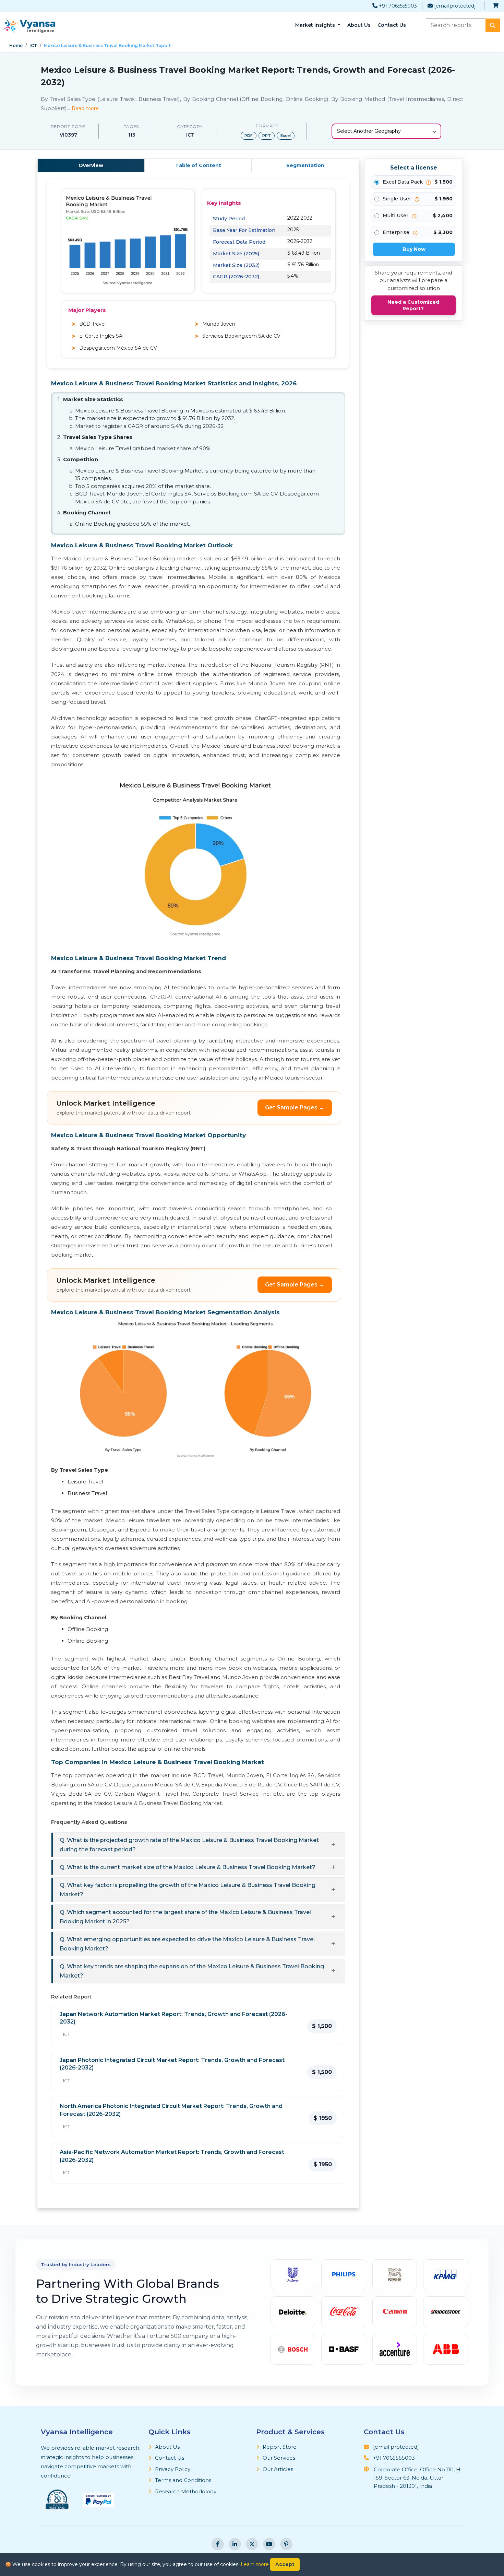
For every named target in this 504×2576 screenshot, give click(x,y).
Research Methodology (186, 2491)
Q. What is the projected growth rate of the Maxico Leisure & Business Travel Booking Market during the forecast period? (189, 1845)
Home (16, 45)
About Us (359, 25)
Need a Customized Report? (413, 305)
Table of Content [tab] (198, 165)
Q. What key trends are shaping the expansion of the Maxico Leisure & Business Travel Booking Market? (192, 1971)
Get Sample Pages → (295, 1108)
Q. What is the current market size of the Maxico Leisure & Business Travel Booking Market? (188, 1867)
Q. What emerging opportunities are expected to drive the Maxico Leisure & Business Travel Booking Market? (187, 1944)
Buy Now (414, 249)
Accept (285, 2564)
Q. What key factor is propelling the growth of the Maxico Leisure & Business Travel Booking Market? (188, 1890)
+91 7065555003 (397, 6)
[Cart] (496, 6)
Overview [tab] (91, 165)
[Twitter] (252, 2544)
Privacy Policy (173, 2469)
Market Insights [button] (316, 25)
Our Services (279, 2458)
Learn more (255, 2564)
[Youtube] (269, 2544)
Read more (85, 108)
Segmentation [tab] (305, 165)
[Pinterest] (286, 2544)
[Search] (493, 25)
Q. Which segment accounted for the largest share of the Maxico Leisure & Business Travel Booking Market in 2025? (185, 1917)
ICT (33, 45)
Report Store (280, 2447)
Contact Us (392, 25)
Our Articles (278, 2469)
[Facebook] (218, 2544)
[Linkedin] (235, 2544)
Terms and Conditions (183, 2480)
